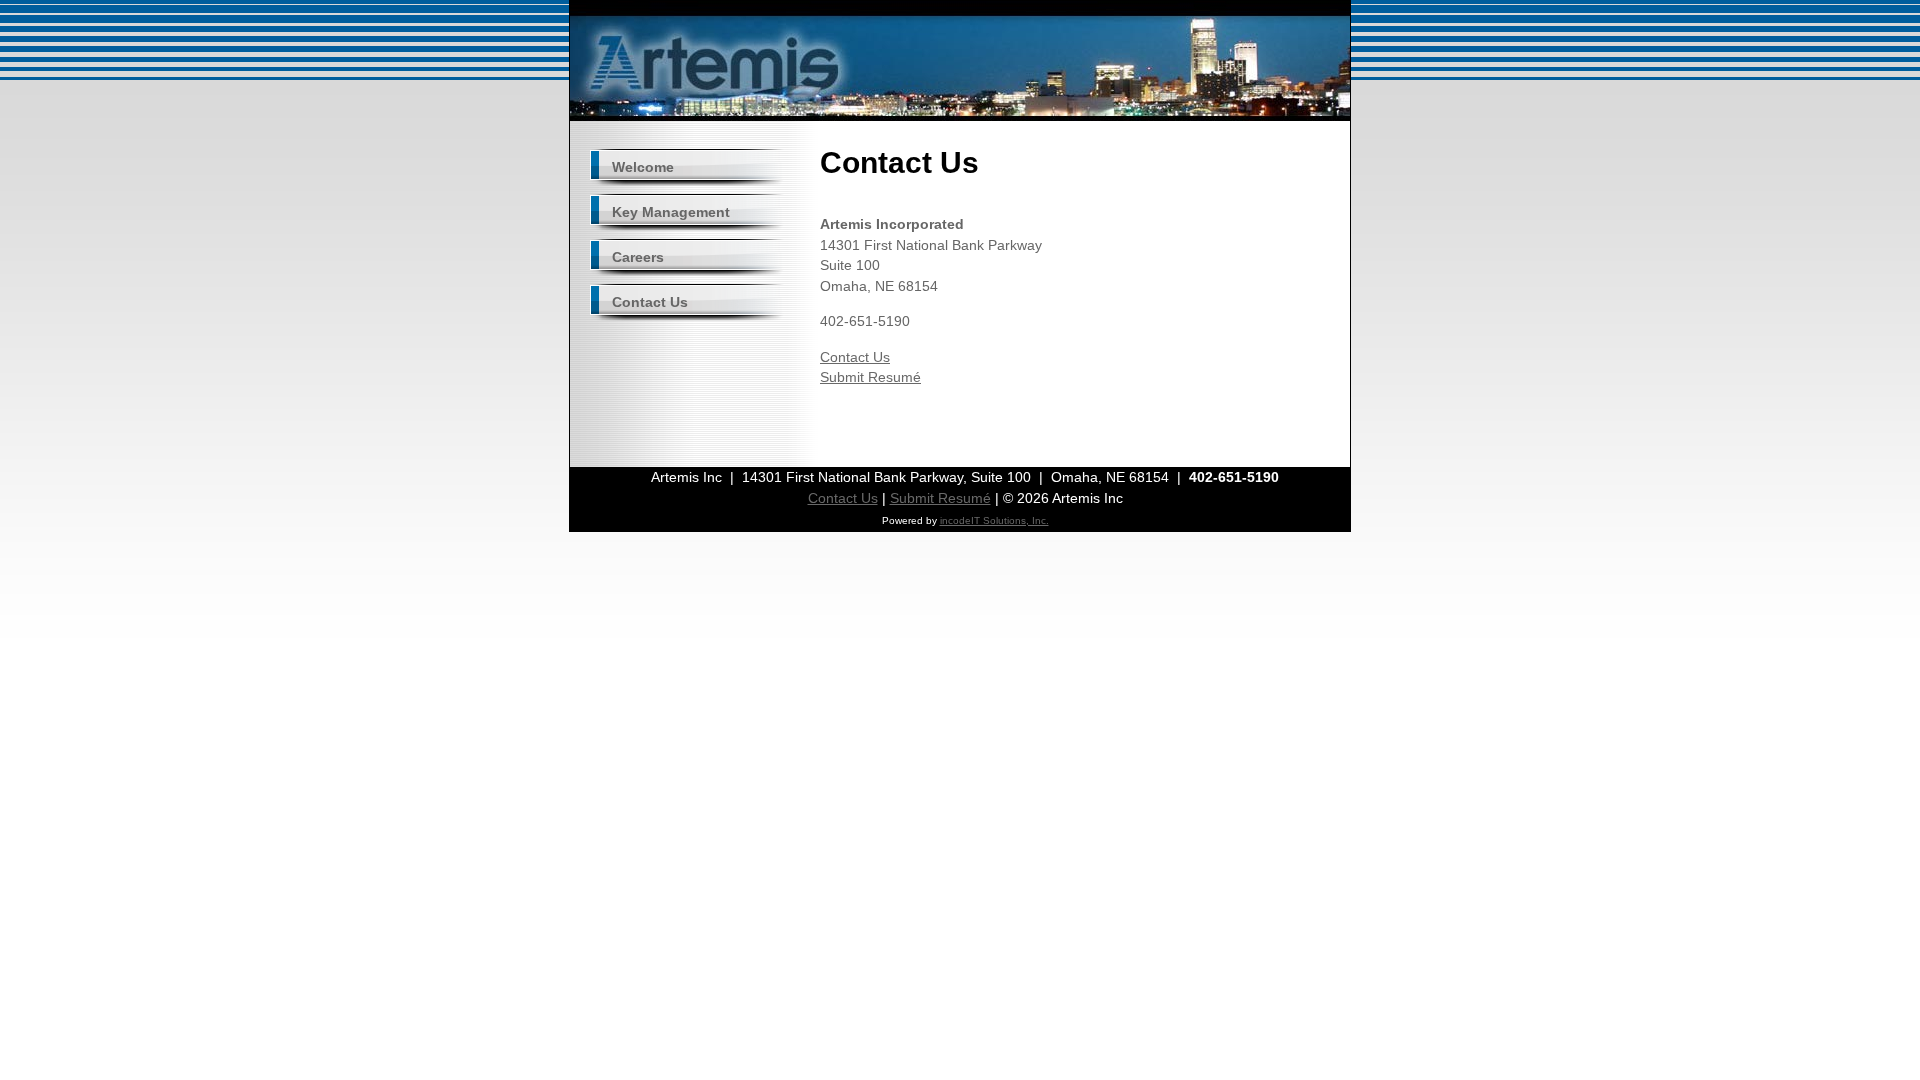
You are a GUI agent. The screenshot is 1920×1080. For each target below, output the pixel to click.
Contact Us (855, 357)
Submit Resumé (870, 377)
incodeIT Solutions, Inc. (994, 520)
